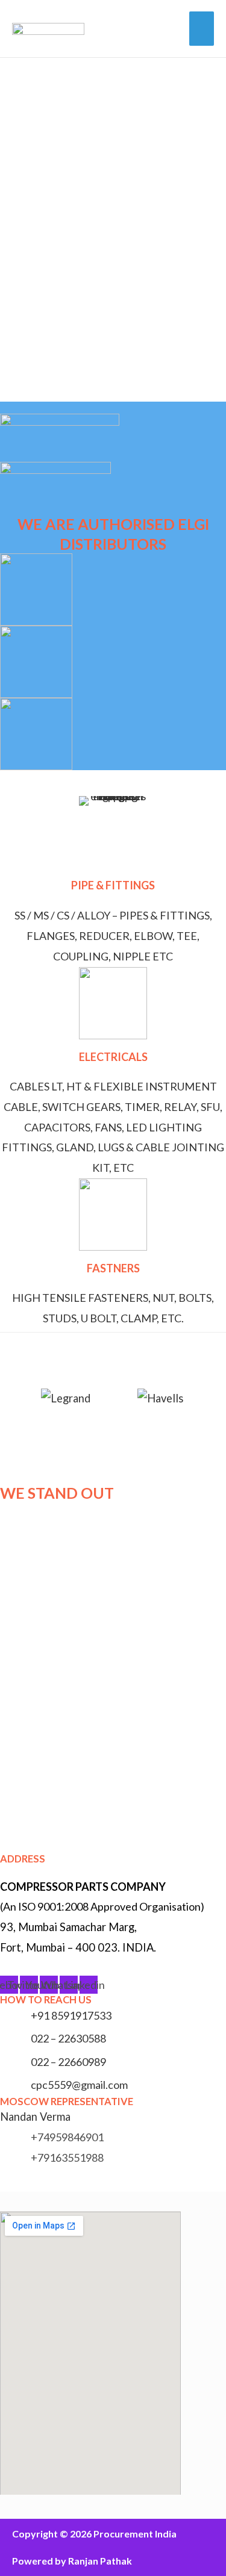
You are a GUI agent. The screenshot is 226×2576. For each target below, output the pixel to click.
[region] (113, 230)
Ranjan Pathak (100, 2561)
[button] (6, 1288)
